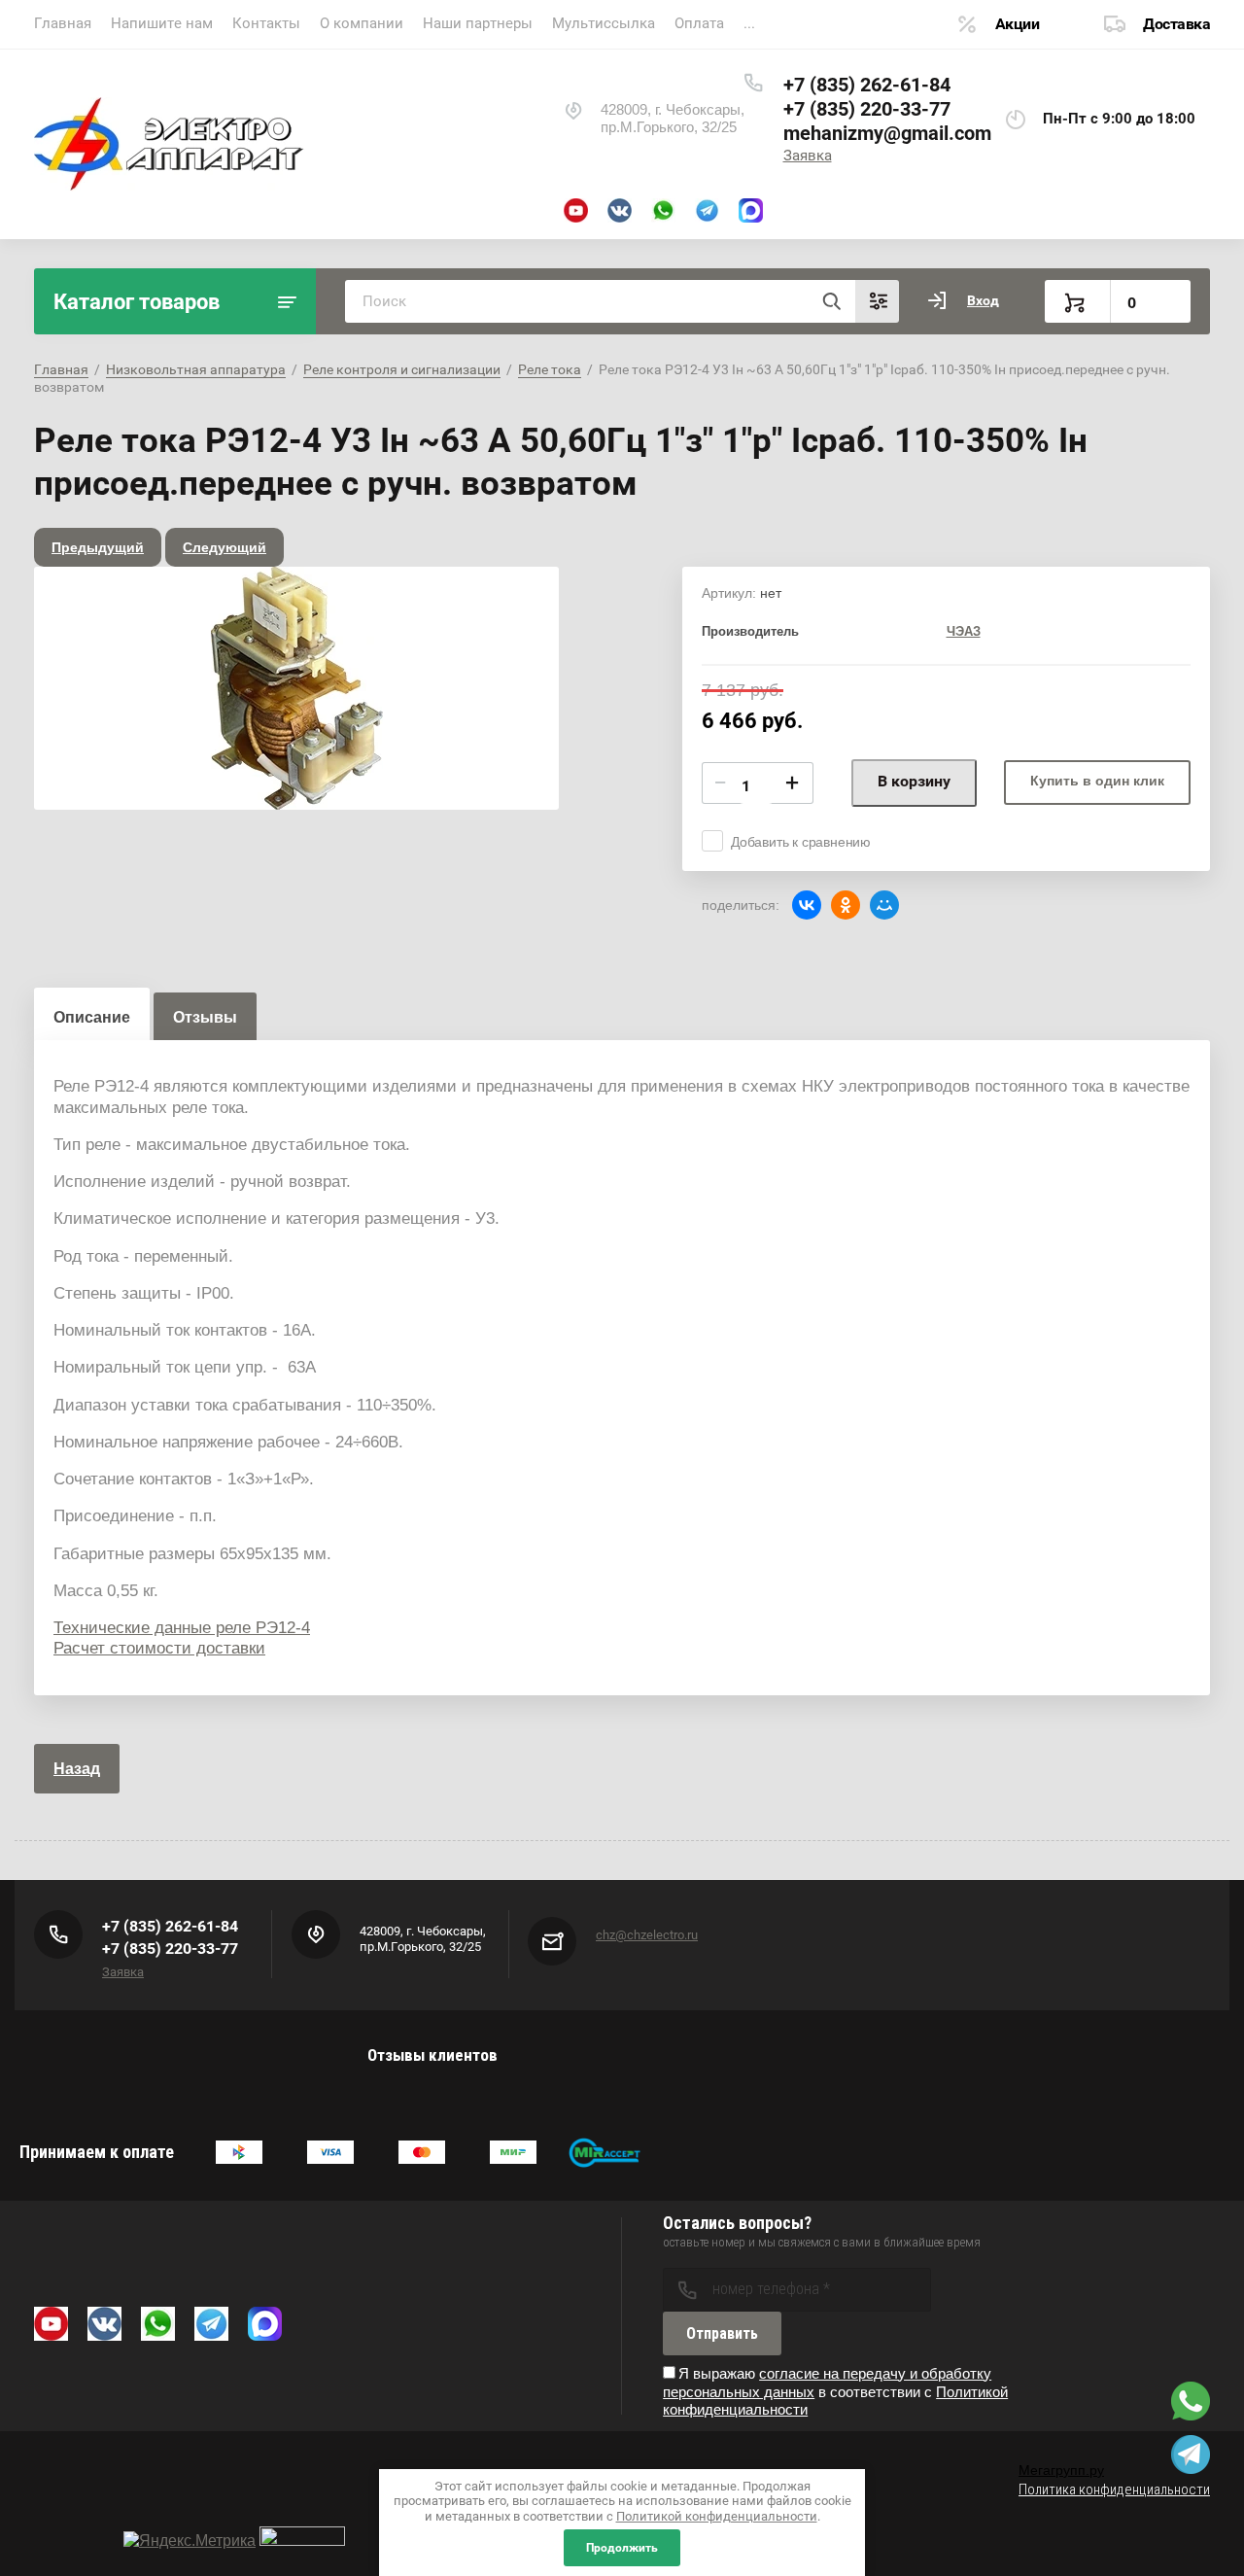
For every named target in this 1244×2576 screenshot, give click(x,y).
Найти (831, 301)
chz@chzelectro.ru (647, 1935)
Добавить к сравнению (801, 842)
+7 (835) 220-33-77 (867, 109)
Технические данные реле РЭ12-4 (182, 1628)
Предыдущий (98, 547)
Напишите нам (162, 23)
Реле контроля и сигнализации (402, 369)
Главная (63, 23)
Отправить (722, 2333)
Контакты (266, 23)
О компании (362, 23)
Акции (1018, 24)
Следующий (225, 547)
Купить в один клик (1097, 781)
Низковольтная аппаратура (196, 369)
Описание (92, 1017)
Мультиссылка (604, 23)
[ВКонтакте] (807, 905)
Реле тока (550, 369)
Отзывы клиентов (432, 2055)
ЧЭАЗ (964, 631)
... (749, 23)
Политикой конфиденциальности (717, 2516)
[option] (296, 688)
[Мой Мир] (884, 905)
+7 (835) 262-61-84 (867, 85)
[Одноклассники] (846, 905)
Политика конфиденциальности (1114, 2489)
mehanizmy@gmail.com (887, 133)
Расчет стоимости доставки (159, 1648)
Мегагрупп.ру (1061, 2470)
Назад (77, 1769)
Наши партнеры (478, 23)
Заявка (808, 156)
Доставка (1176, 24)
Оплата (699, 23)
